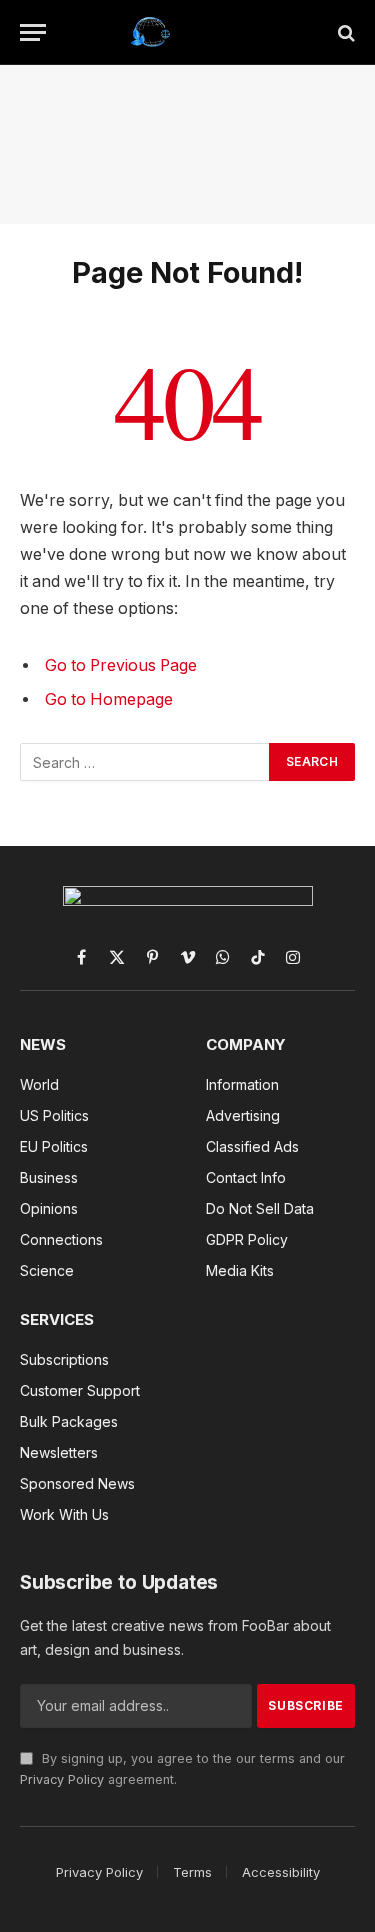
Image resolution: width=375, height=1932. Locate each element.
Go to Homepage (109, 699)
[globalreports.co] (187, 32)
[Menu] (33, 32)
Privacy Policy (62, 1779)
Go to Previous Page (121, 665)
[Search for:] (145, 762)
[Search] (344, 32)
